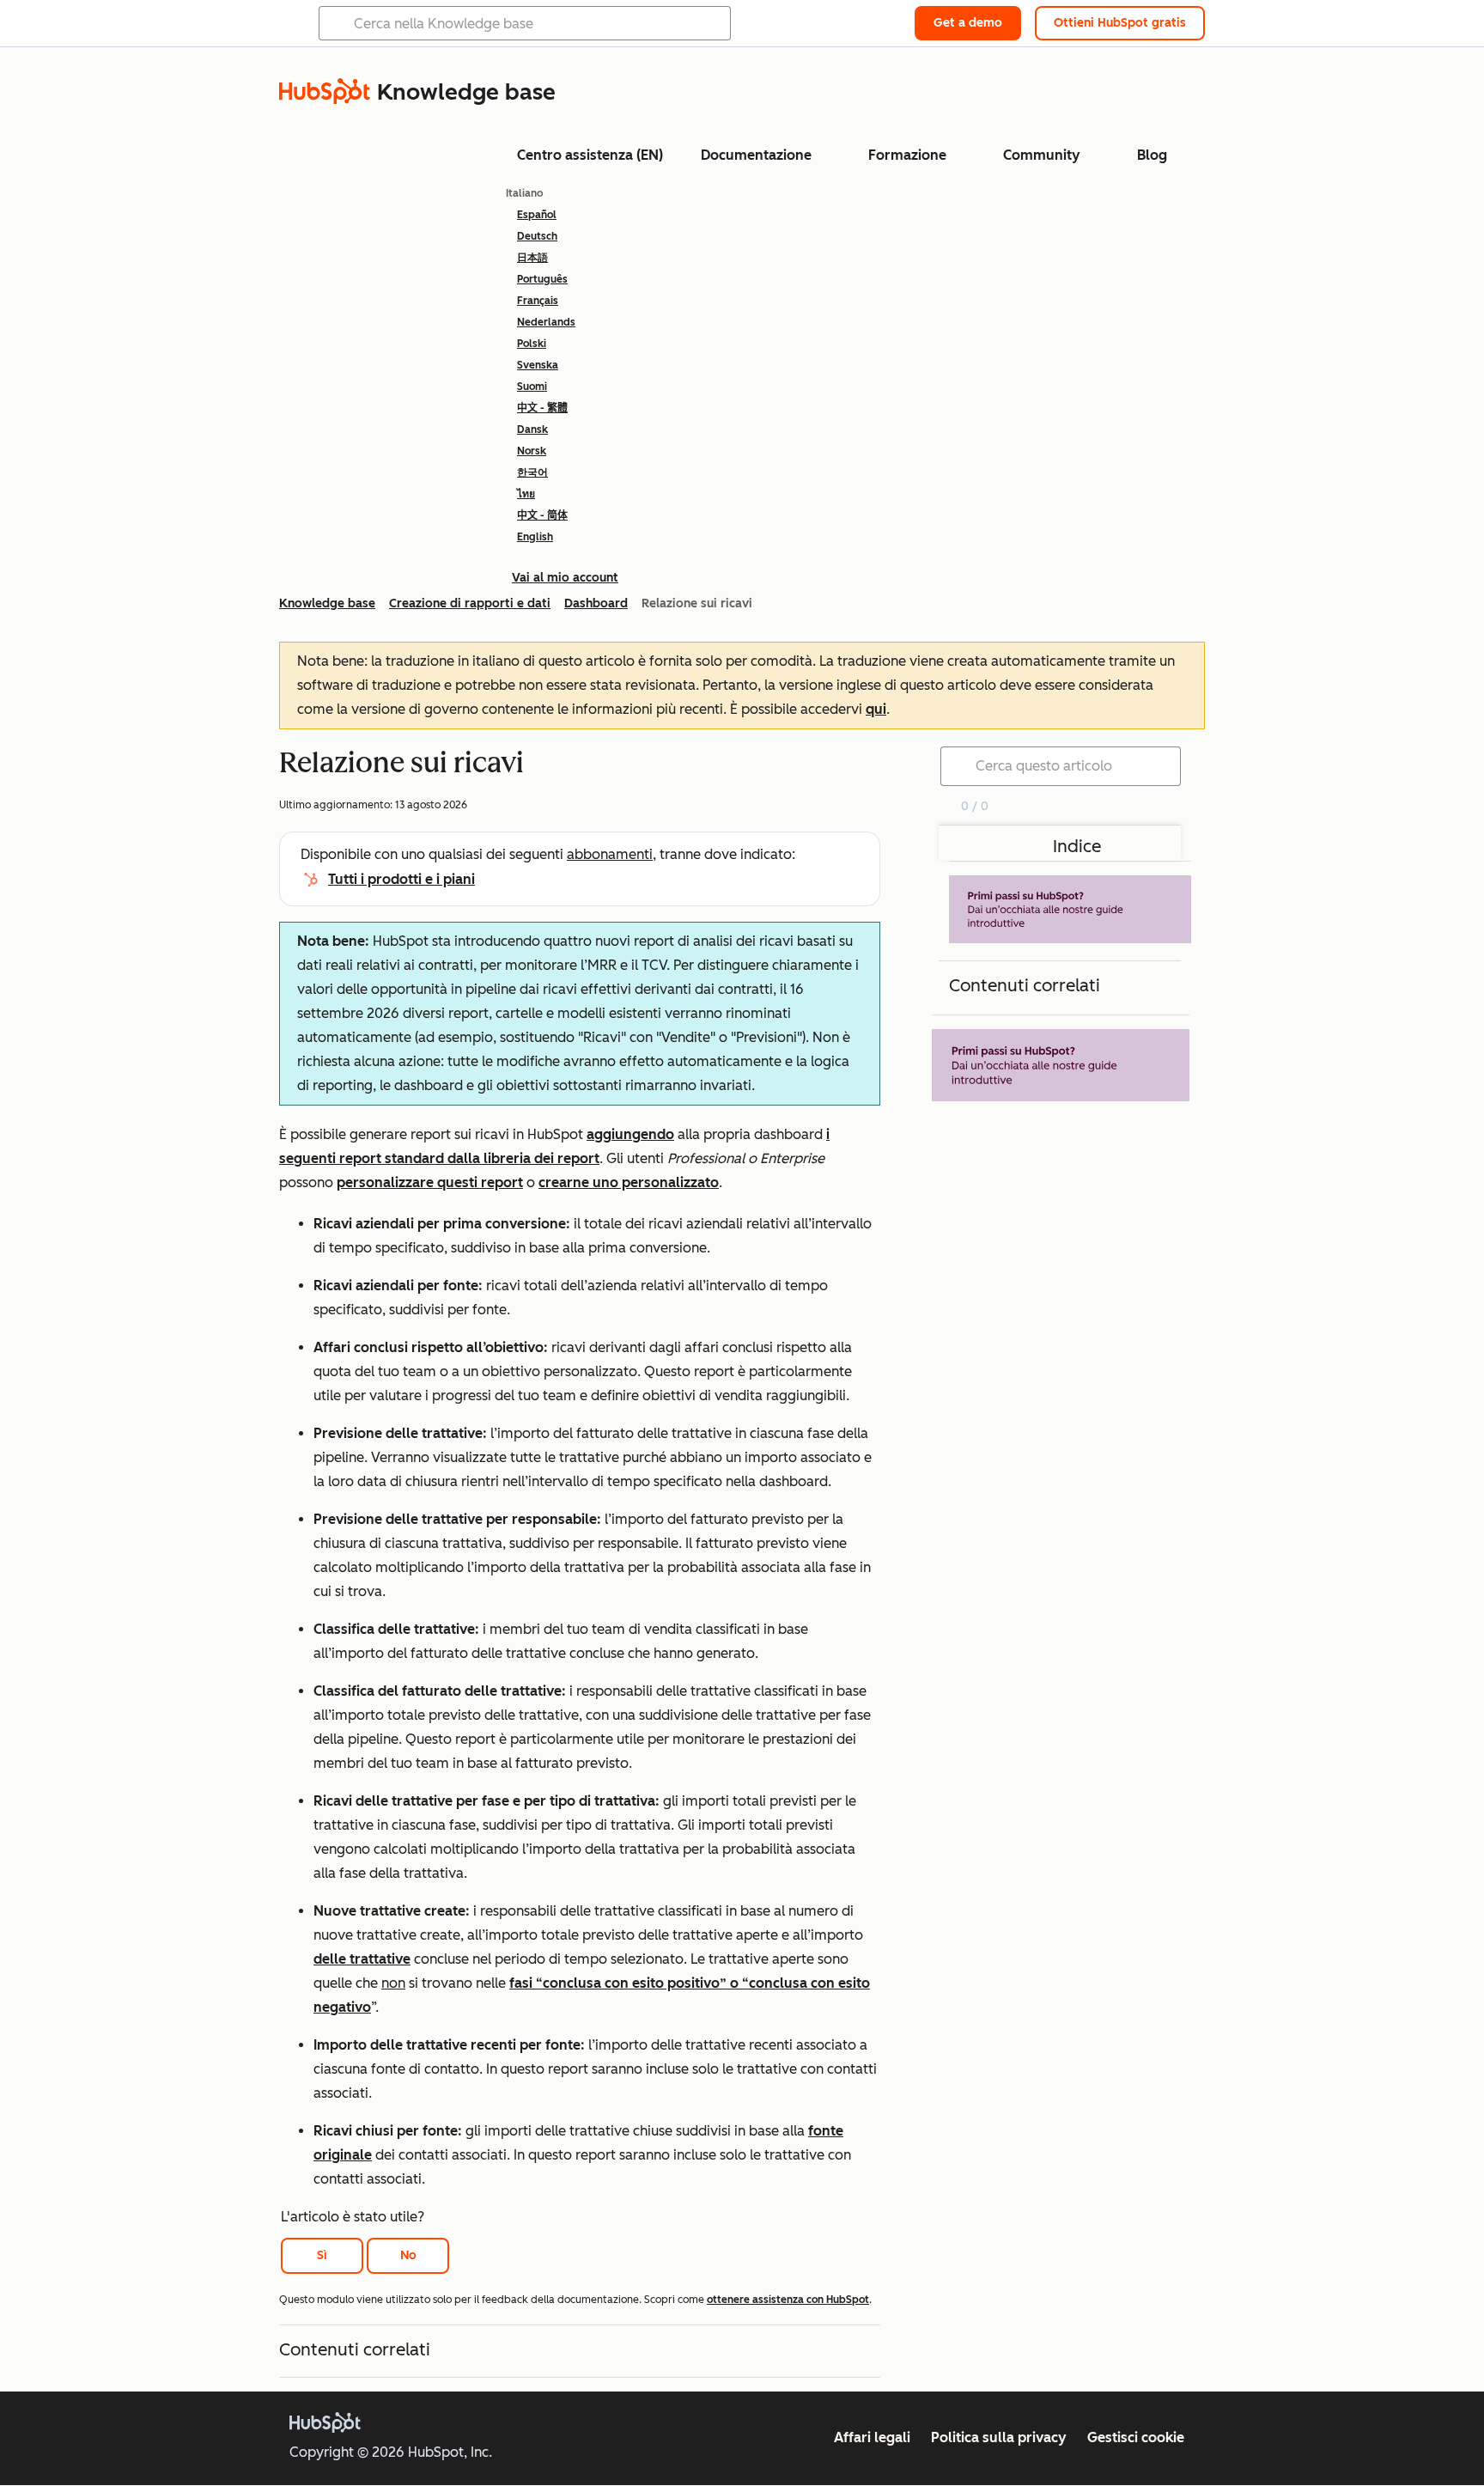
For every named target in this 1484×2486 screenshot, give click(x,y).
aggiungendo (630, 1134)
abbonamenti (610, 854)
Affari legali (872, 2437)
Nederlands (546, 322)
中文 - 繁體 (542, 408)
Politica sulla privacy (999, 2437)
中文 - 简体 (542, 515)
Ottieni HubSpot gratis (1120, 23)
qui (876, 709)
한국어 (532, 472)
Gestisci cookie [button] (1136, 2437)
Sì (322, 2255)
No (408, 2255)
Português (542, 279)
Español (537, 215)
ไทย (526, 494)
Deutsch (537, 236)
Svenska (538, 365)
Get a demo (968, 23)
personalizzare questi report (430, 1182)
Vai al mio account (565, 578)
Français (538, 301)
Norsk (532, 451)
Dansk (532, 430)
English (535, 537)
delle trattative (362, 1959)
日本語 (532, 258)
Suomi (532, 387)
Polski (532, 344)
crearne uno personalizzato (629, 1182)
